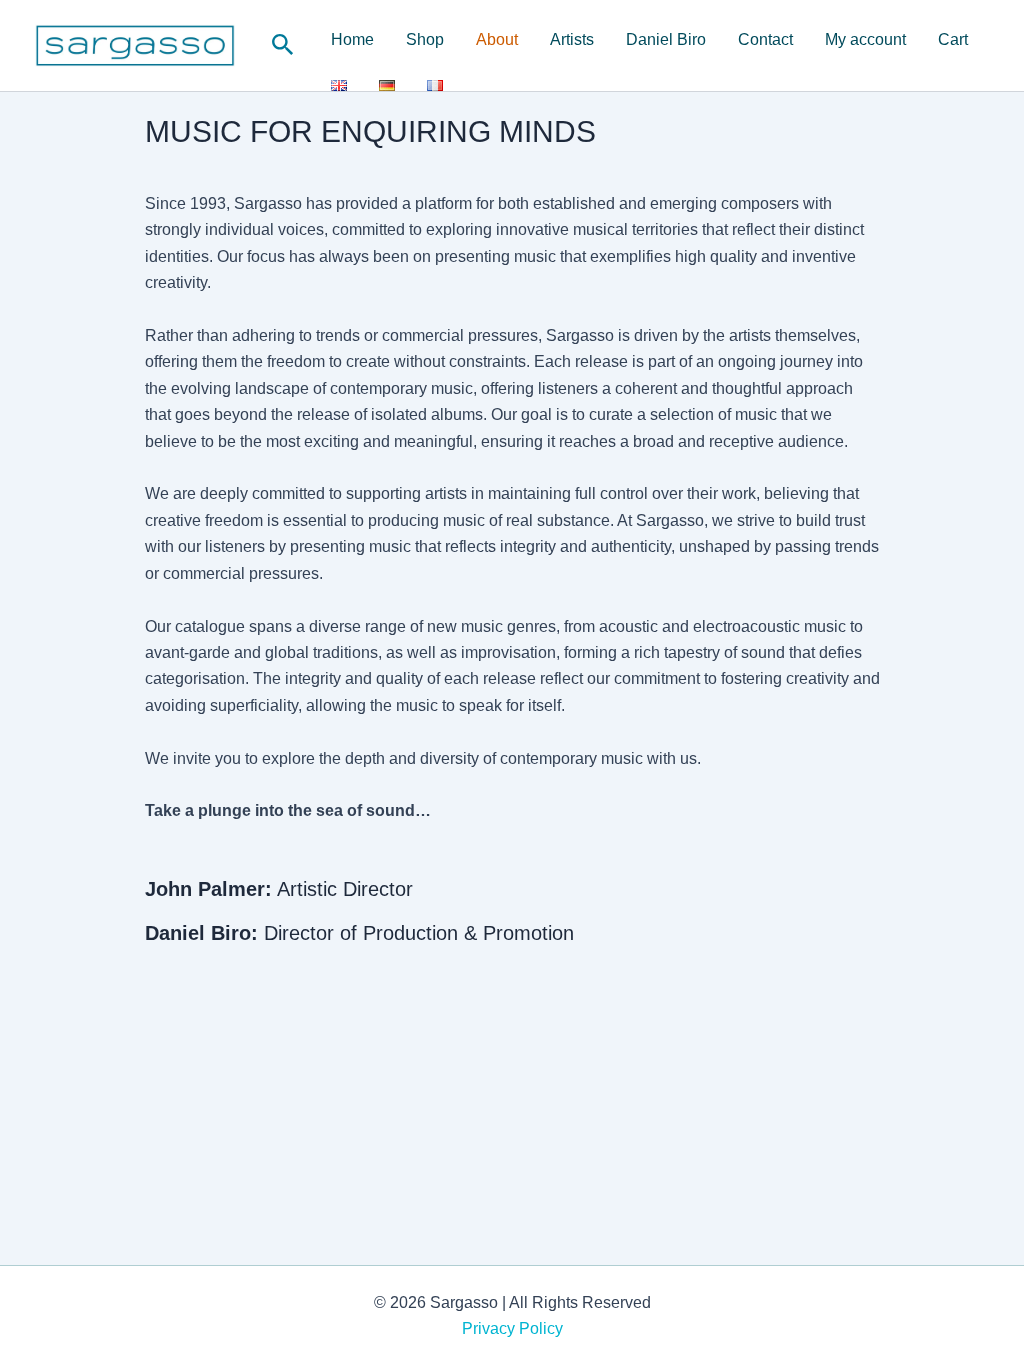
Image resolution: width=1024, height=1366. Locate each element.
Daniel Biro (666, 39)
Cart (953, 39)
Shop (425, 39)
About (497, 39)
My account (865, 39)
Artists (572, 39)
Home (352, 39)
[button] (283, 45)
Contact (765, 39)
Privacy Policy (512, 1328)
